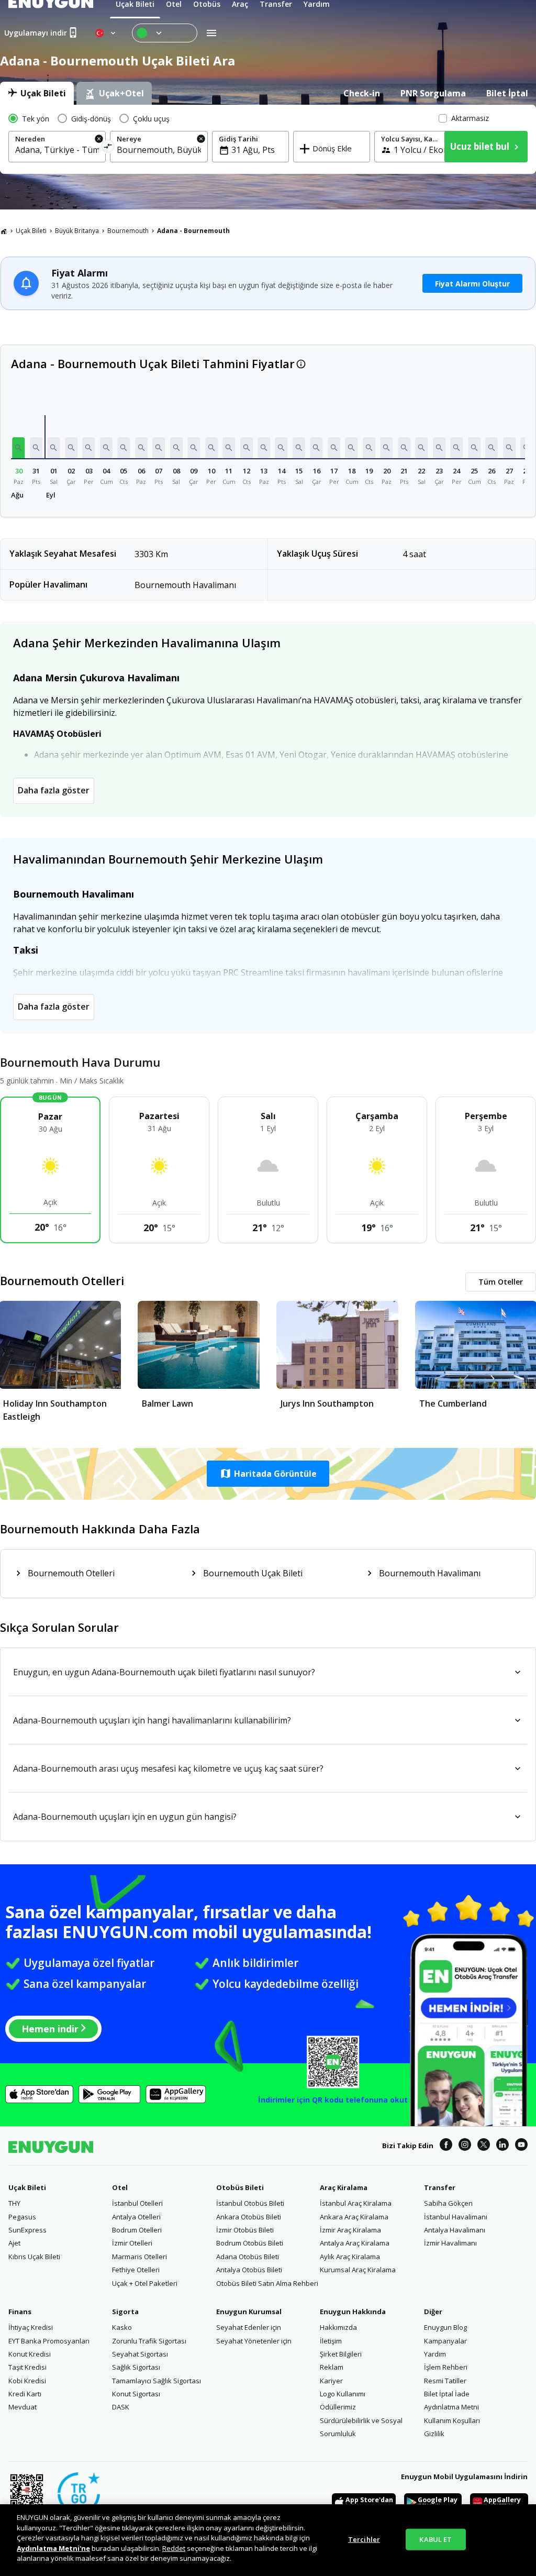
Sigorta (125, 2312)
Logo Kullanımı (343, 2394)
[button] (19, 448)
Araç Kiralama (344, 2187)
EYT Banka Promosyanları (49, 2341)
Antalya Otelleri (136, 2217)
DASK (121, 2407)
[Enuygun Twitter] (484, 2146)
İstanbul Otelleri (137, 2203)
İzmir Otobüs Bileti (245, 2230)
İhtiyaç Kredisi (31, 2327)
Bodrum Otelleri (137, 2230)
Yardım (435, 2354)
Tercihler (364, 2539)
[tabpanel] (268, 139)
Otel (120, 2187)
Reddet (174, 2548)
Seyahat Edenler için (249, 2327)
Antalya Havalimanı (455, 2230)
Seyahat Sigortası (140, 2354)
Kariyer (331, 2381)
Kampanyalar (445, 2341)
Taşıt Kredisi (27, 2367)
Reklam (332, 2367)
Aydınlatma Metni (451, 2407)
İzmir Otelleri (132, 2243)
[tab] (37, 93)
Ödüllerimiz (338, 2407)
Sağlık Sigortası (136, 2367)
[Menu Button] (165, 33)
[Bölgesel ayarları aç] (106, 33)
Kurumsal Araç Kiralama (358, 2270)
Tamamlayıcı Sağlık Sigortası (157, 2381)
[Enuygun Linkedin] (502, 2146)
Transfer (440, 2187)
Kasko (122, 2327)
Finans (20, 2312)
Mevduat (23, 2407)
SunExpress (27, 2230)
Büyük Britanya (77, 231)
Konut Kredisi (30, 2354)
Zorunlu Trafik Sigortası (149, 2341)
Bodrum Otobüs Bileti (250, 2243)
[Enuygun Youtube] (521, 2146)
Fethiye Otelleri (136, 2270)
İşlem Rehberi (446, 2367)
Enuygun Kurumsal (249, 2312)
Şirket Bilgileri (341, 2354)
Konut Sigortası (136, 2394)
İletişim (331, 2341)
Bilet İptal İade (447, 2394)
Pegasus (22, 2217)
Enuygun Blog (445, 2327)
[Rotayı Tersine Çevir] (108, 148)
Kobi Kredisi (27, 2381)
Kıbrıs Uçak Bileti (34, 2257)
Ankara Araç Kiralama (354, 2217)
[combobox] (57, 150)
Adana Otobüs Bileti (248, 2257)
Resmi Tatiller (445, 2381)
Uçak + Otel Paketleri (145, 2283)
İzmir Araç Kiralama (350, 2230)
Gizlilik (434, 2434)
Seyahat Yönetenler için (254, 2341)
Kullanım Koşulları (452, 2420)
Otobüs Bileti (240, 2187)
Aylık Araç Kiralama (350, 2257)
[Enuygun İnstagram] (465, 2146)
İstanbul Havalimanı (456, 2217)
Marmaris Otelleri (139, 2257)
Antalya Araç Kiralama (355, 2243)
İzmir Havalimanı (450, 2243)
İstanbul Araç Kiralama (356, 2203)
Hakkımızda (338, 2327)
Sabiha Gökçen (448, 2203)
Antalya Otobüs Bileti (249, 2270)
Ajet (14, 2243)
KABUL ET (435, 2539)
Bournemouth (128, 231)
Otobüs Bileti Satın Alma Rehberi (267, 2283)
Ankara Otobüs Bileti (249, 2217)
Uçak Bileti (31, 231)
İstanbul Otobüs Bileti (250, 2203)
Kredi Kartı (25, 2394)
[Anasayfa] (4, 231)
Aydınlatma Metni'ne (53, 2548)
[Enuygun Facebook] (446, 2146)
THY (14, 2203)
